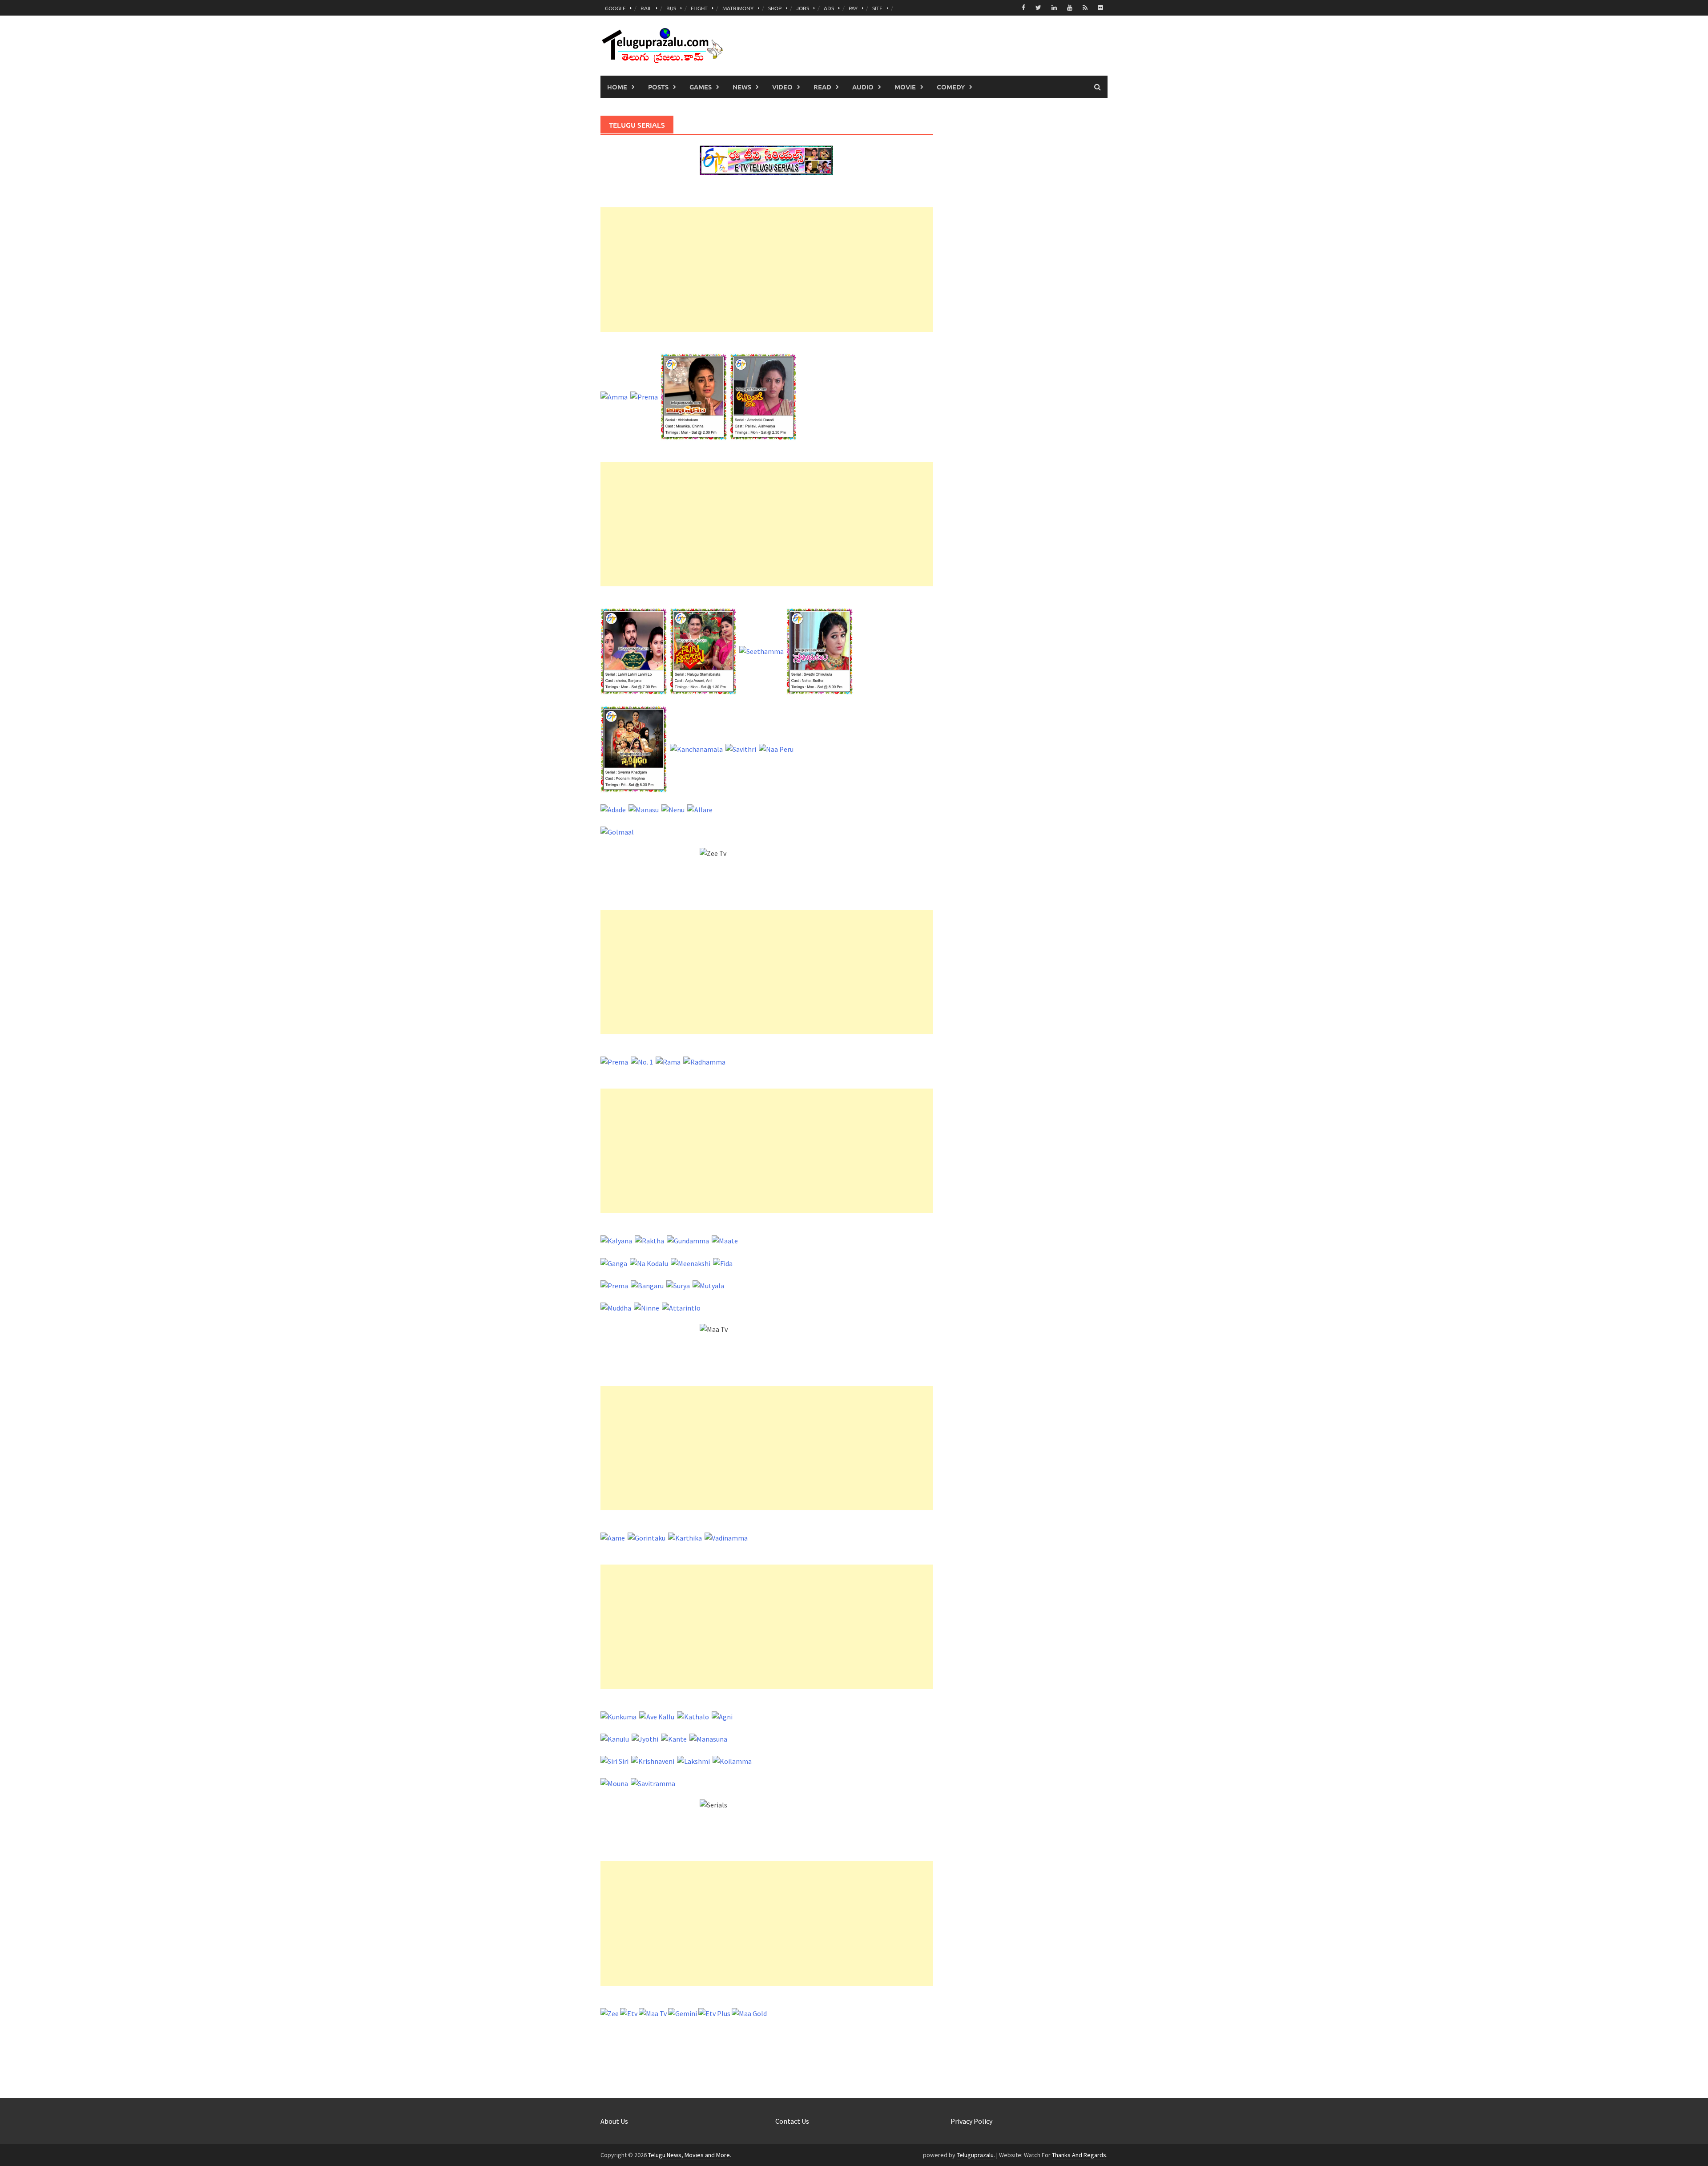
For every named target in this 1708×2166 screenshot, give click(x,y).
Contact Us (792, 2121)
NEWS (742, 87)
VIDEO (782, 87)
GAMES (701, 87)
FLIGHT (699, 8)
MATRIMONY (738, 8)
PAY (853, 8)
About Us (614, 2121)
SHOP (775, 8)
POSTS (658, 87)
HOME (617, 87)
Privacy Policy (971, 2121)
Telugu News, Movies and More (689, 2155)
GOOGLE (615, 8)
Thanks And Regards (1079, 2155)
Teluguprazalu (975, 2155)
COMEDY (951, 87)
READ (822, 87)
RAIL (646, 8)
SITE (877, 8)
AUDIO (863, 87)
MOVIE (905, 87)
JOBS (803, 8)
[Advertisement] (767, 270)
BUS (671, 8)
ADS (829, 8)
